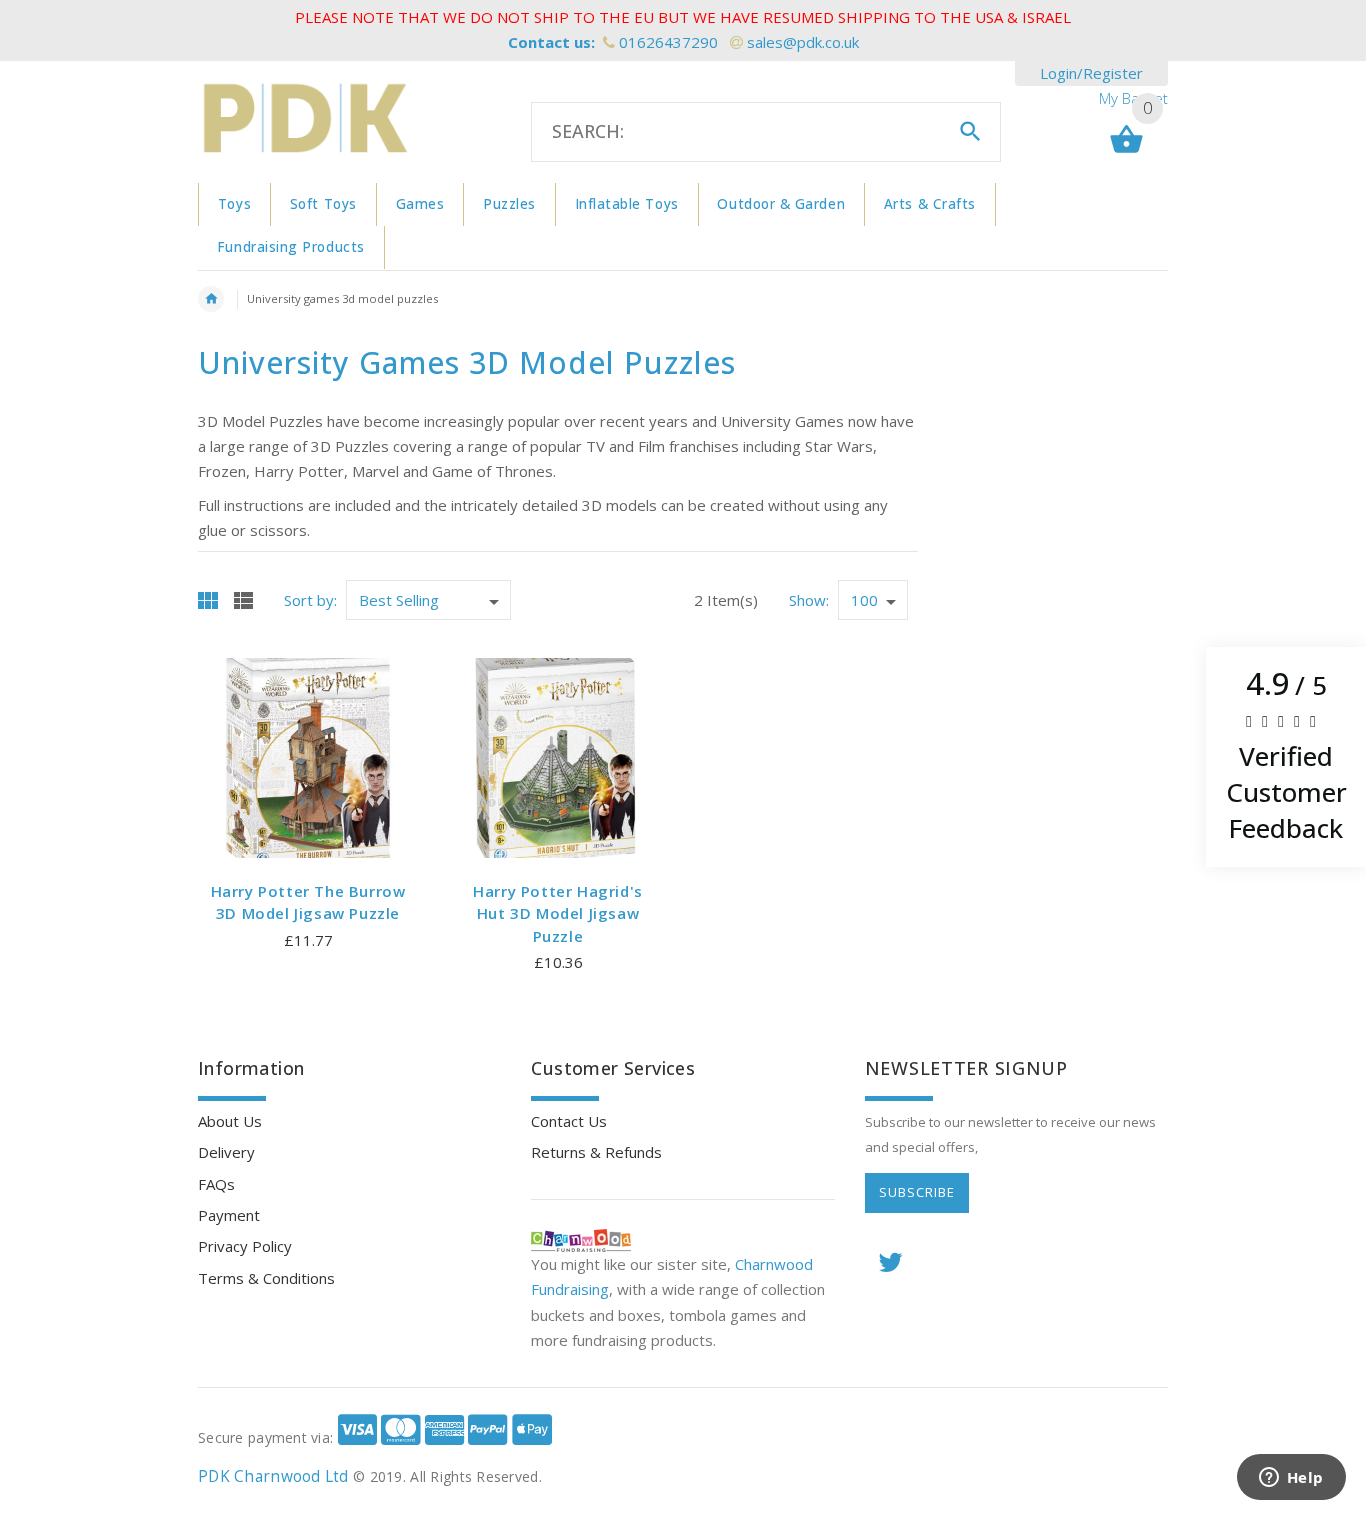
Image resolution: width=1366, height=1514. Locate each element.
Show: (809, 600)
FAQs (216, 1184)
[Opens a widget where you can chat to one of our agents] (1291, 1479)
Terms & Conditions (266, 1278)
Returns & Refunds (596, 1152)
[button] (1286, 757)
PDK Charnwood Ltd (273, 1476)
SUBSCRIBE (917, 1192)
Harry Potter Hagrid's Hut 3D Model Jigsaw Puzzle (558, 913)
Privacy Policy (245, 1246)
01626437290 (668, 42)
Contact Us (569, 1121)
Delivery (226, 1152)
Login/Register (1091, 73)
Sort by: (310, 600)
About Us (230, 1121)
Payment (229, 1215)
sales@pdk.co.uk (803, 42)
